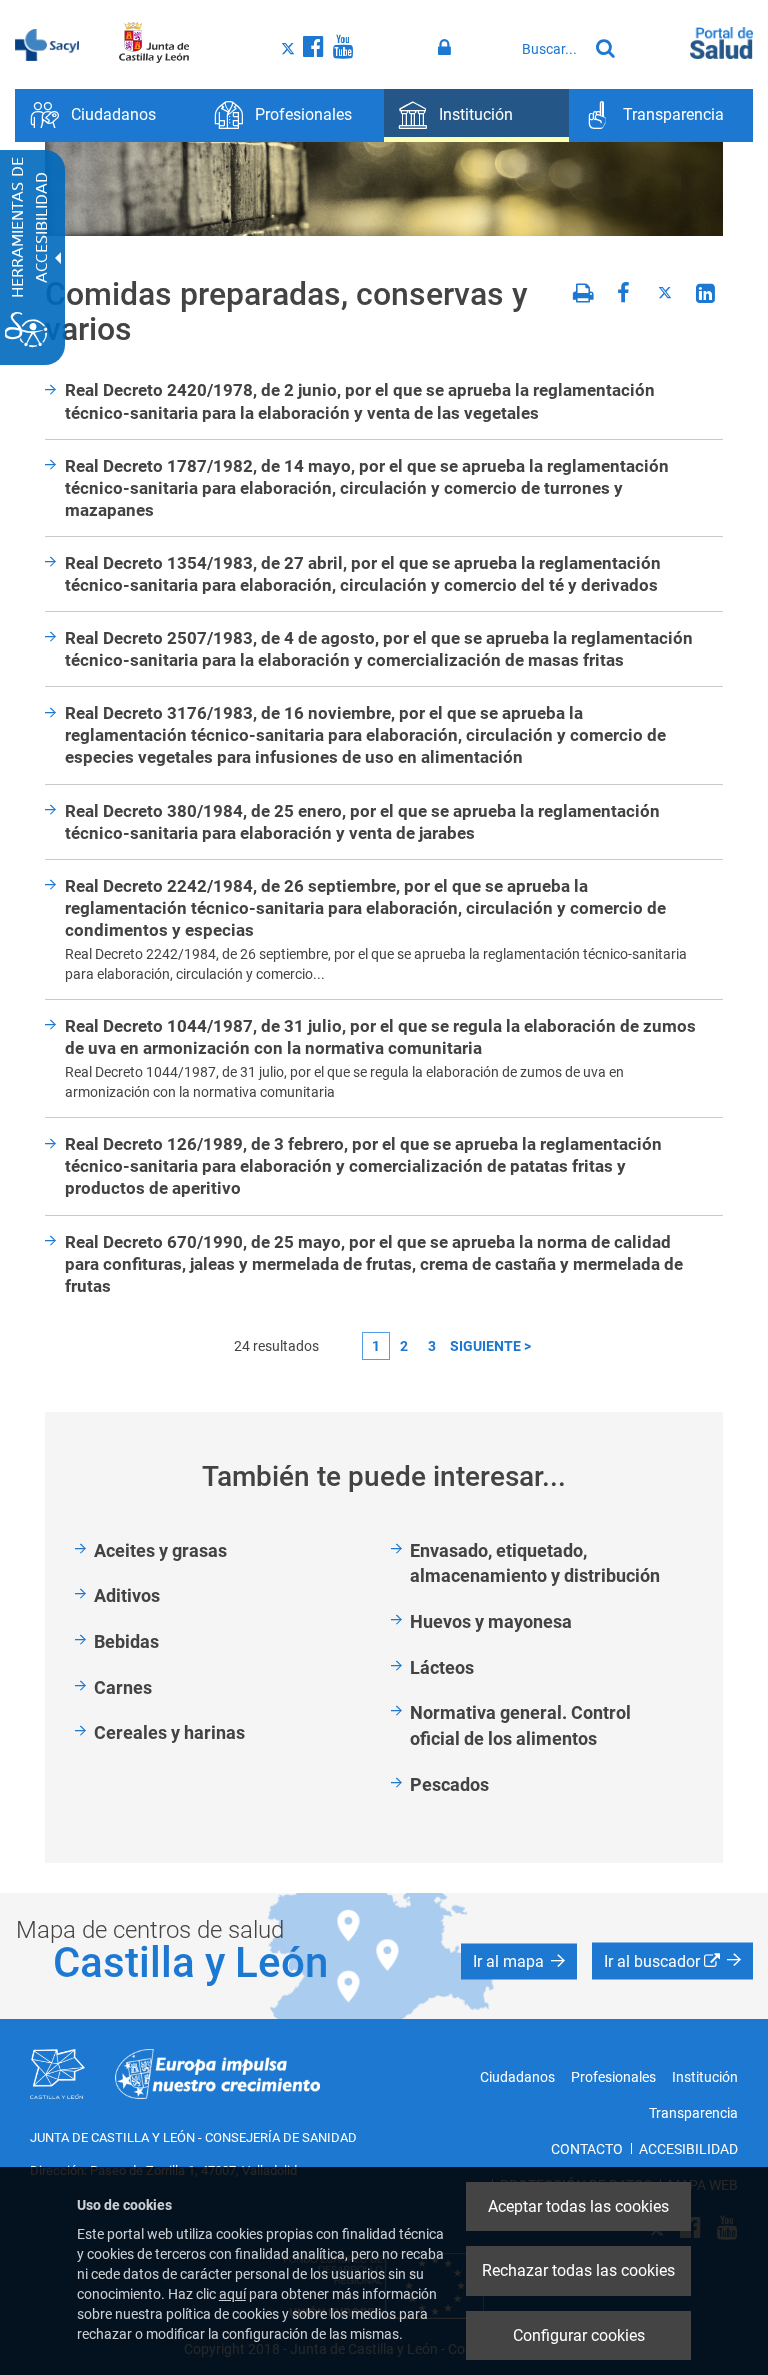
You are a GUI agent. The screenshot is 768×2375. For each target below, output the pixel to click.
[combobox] (549, 49)
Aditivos (127, 1595)
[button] (519, 1961)
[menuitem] (107, 115)
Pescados (449, 1784)
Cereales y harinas (169, 1732)
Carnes (123, 1687)
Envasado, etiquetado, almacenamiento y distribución (535, 1563)
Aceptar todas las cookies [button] (578, 2206)
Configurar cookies (579, 2335)
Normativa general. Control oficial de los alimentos (520, 1725)
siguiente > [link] (490, 1346)
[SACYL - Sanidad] (47, 43)
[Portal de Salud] (721, 41)
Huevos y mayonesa (491, 1621)
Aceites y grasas (160, 1550)
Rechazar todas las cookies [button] (578, 2270)
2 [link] (404, 1346)
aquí (232, 2294)
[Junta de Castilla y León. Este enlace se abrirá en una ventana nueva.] (154, 43)
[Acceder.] (447, 48)
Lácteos (442, 1667)
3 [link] (432, 1346)
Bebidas (126, 1641)
